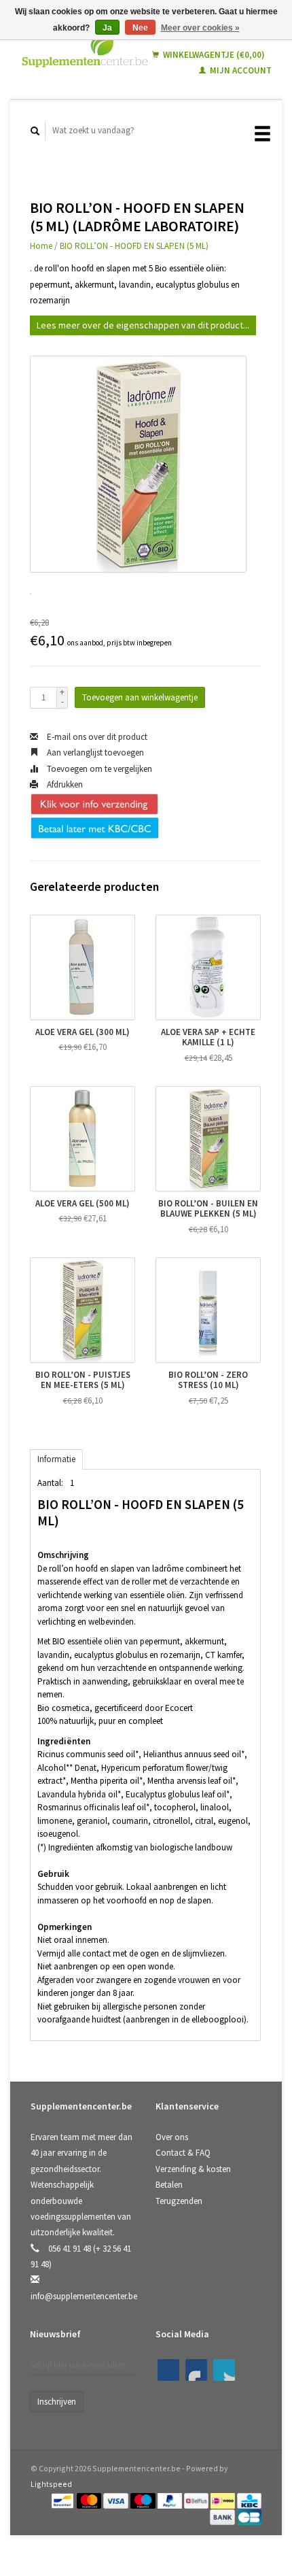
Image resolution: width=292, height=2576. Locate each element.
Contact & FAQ (183, 2153)
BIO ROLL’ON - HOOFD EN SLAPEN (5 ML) (134, 246)
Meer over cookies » (200, 28)
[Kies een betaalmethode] (63, 2500)
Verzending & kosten (193, 2169)
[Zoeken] (35, 131)
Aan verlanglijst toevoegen (94, 752)
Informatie (56, 1459)
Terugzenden (179, 2201)
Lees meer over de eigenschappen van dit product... (143, 325)
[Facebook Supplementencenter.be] (168, 2370)
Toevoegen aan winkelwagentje (140, 697)
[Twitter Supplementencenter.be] (196, 2370)
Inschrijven (57, 2402)
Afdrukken (64, 784)
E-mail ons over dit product (96, 737)
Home (41, 246)
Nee (140, 28)
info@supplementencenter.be (84, 2296)
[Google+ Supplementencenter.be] (224, 2370)
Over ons (172, 2137)
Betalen (169, 2185)
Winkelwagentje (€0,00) (213, 55)
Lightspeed (51, 2484)
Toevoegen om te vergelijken (98, 769)
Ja (107, 28)
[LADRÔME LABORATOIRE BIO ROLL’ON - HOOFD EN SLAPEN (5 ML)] (138, 464)
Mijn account (240, 70)
